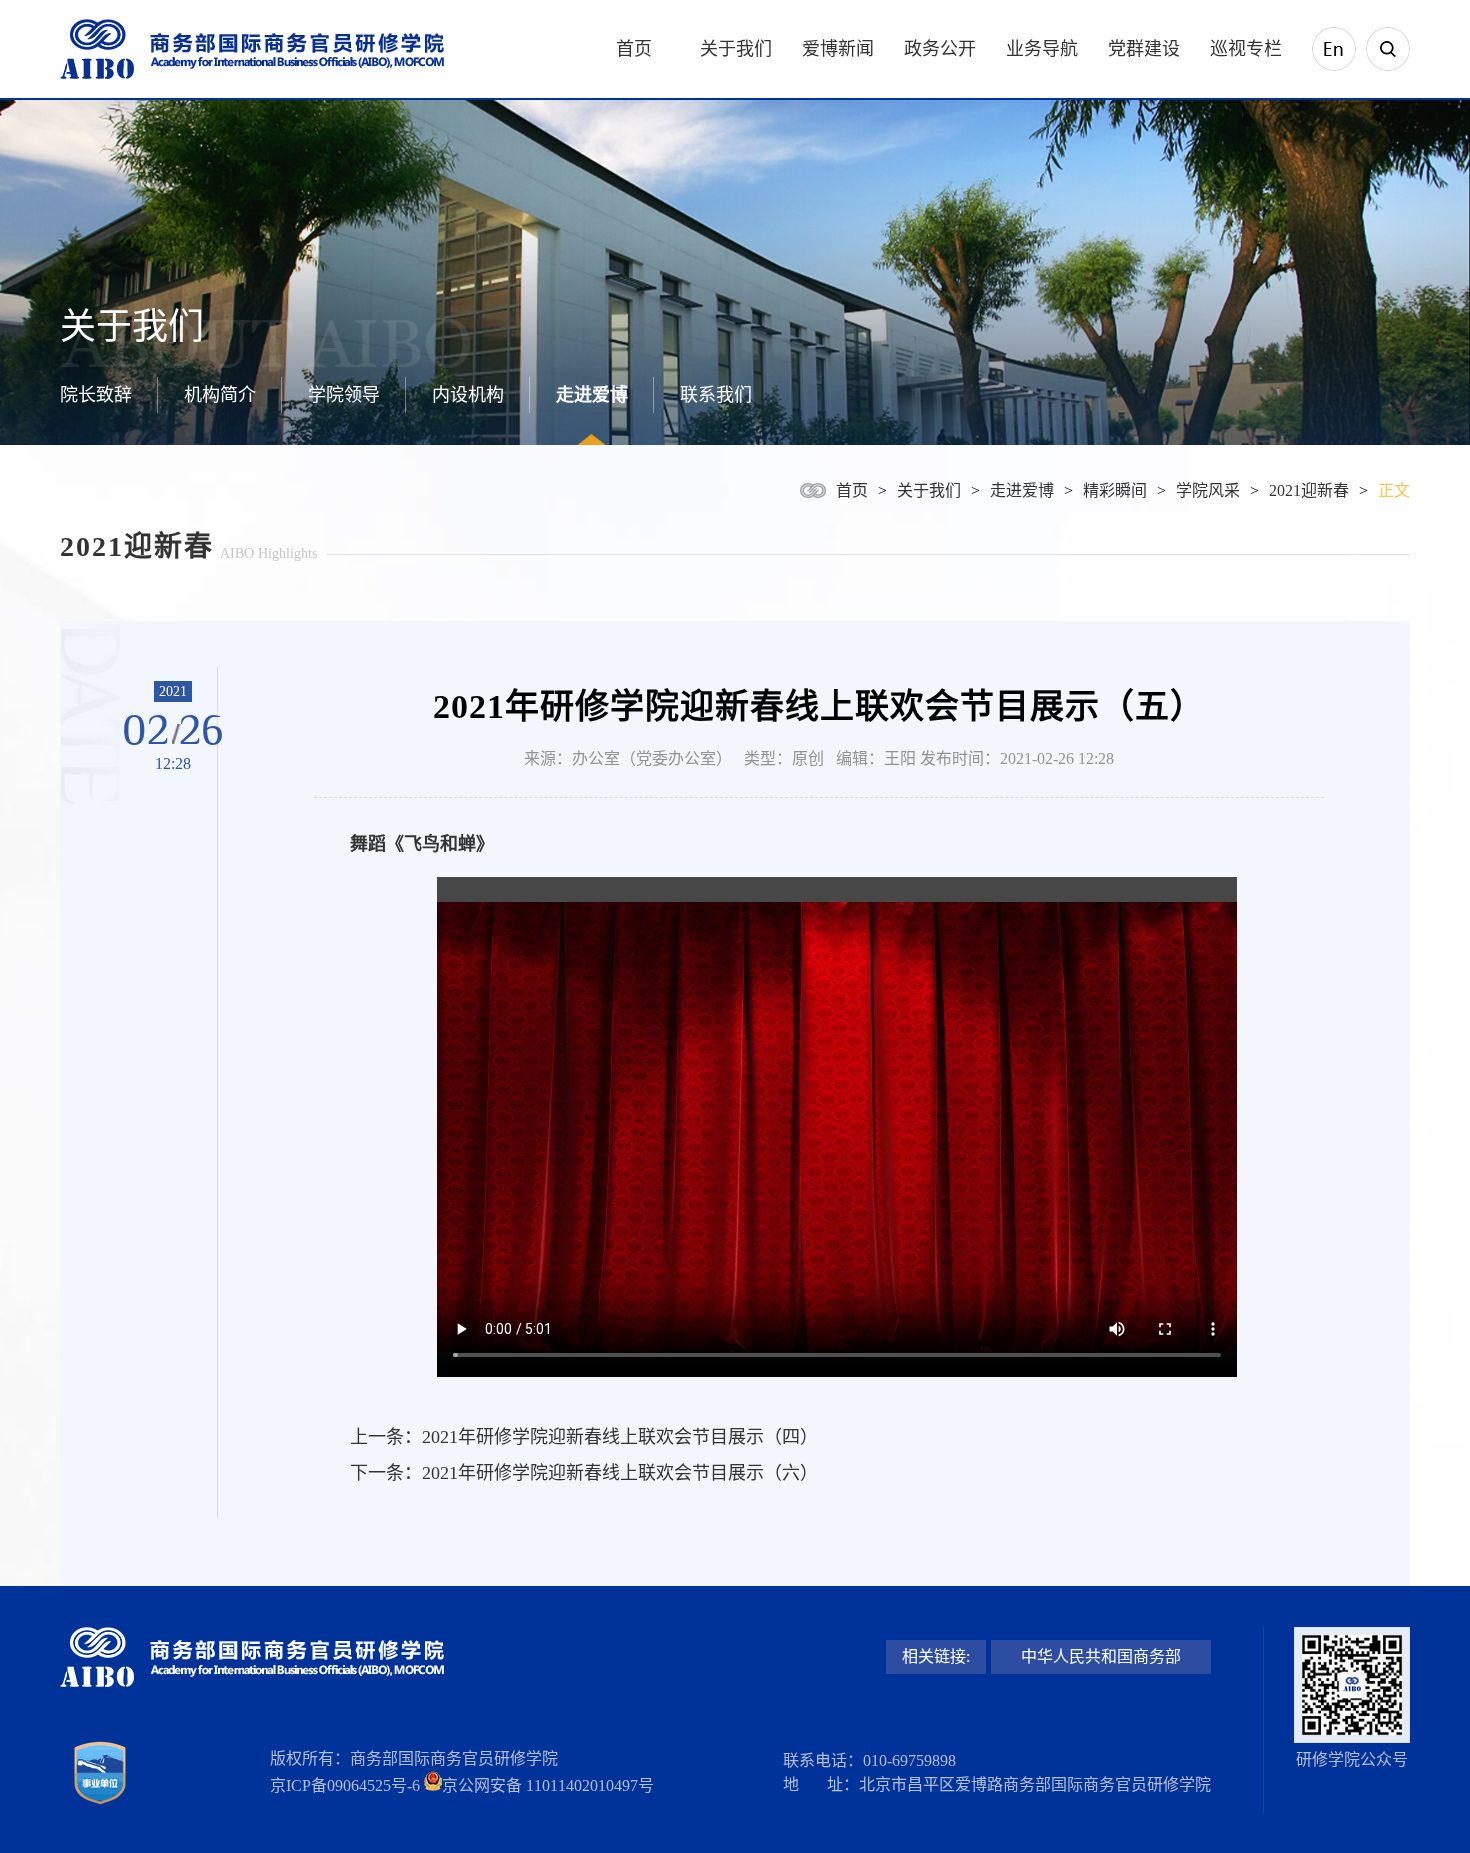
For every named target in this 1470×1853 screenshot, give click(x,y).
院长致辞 (96, 395)
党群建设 (1144, 49)
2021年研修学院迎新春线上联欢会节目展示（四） (620, 1437)
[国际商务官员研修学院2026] (252, 49)
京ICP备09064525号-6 (345, 1785)
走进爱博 (592, 395)
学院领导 (344, 395)
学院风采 (1208, 490)
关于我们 (736, 49)
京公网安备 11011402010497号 (548, 1785)
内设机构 (468, 395)
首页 (634, 49)
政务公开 (940, 49)
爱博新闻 (838, 49)
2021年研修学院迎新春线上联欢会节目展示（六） (620, 1473)
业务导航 (1042, 49)
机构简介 (220, 395)
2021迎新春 (1309, 490)
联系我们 (716, 395)
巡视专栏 (1246, 49)
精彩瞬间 (1115, 490)
